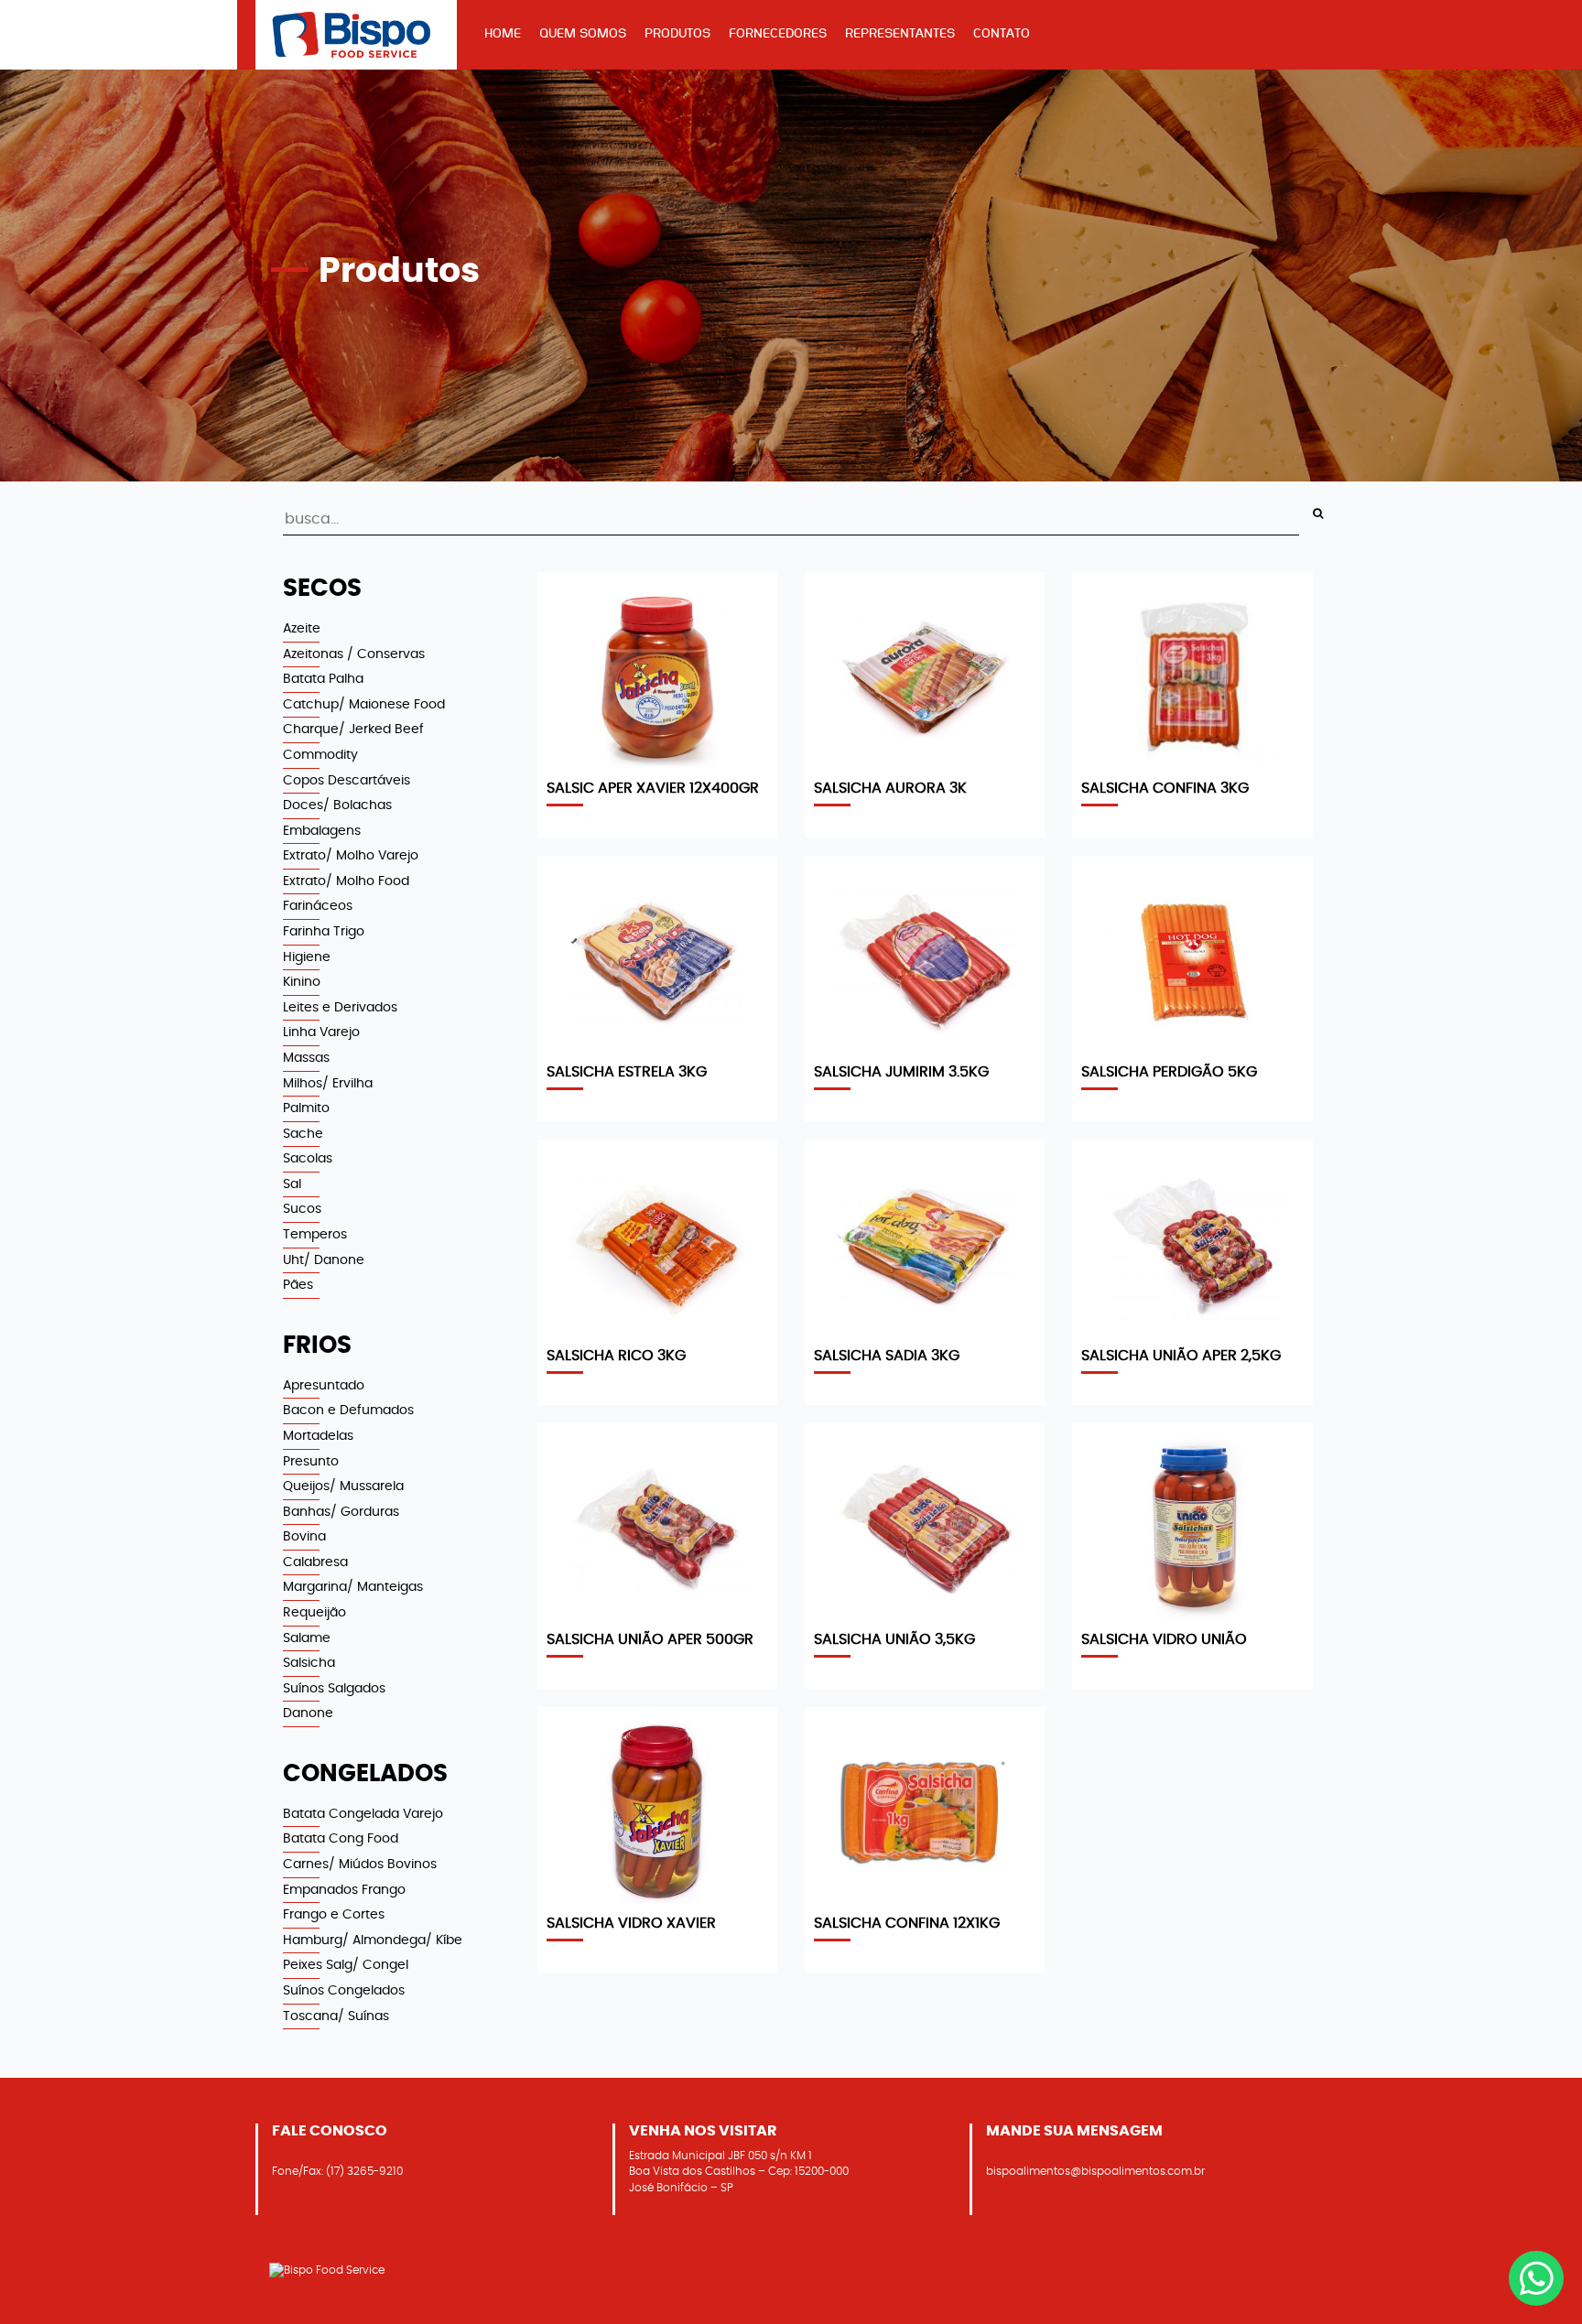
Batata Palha (323, 679)
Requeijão (314, 1612)
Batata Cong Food (341, 1838)
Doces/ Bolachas (337, 805)
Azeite (302, 628)
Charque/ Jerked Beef (353, 729)
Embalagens (322, 831)
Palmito (306, 1108)
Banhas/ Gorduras (341, 1512)
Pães (298, 1285)
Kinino (302, 982)
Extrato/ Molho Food (346, 881)
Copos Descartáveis (347, 780)
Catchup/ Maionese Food (364, 704)
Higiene (307, 957)
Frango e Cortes (334, 1914)
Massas (306, 1058)
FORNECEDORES (778, 33)
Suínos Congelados (344, 1990)
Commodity (320, 755)
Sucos (302, 1209)
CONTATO (1002, 33)
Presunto (311, 1461)
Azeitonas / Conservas (354, 654)
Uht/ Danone (324, 1260)
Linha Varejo (321, 1032)
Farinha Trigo (324, 931)
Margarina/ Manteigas (353, 1587)
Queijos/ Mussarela (343, 1486)
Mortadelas (318, 1436)
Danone (308, 1713)
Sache (303, 1134)
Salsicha (309, 1663)
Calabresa (315, 1562)
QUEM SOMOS (583, 33)
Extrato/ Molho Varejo (351, 855)
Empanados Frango (344, 1890)
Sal (292, 1184)
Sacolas (308, 1158)
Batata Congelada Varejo (363, 1814)
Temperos (315, 1234)
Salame (307, 1638)
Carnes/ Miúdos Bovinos (360, 1864)
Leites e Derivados (340, 1007)
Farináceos (318, 906)
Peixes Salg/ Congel (346, 1965)
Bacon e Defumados (348, 1410)
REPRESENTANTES (900, 33)
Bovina (304, 1536)
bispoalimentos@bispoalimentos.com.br (1095, 2171)
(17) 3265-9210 (364, 2171)
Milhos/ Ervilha (328, 1083)
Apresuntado (324, 1385)
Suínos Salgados (334, 1688)
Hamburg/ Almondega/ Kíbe (373, 1940)
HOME (503, 33)
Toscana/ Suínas (336, 2016)
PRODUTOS (677, 33)
